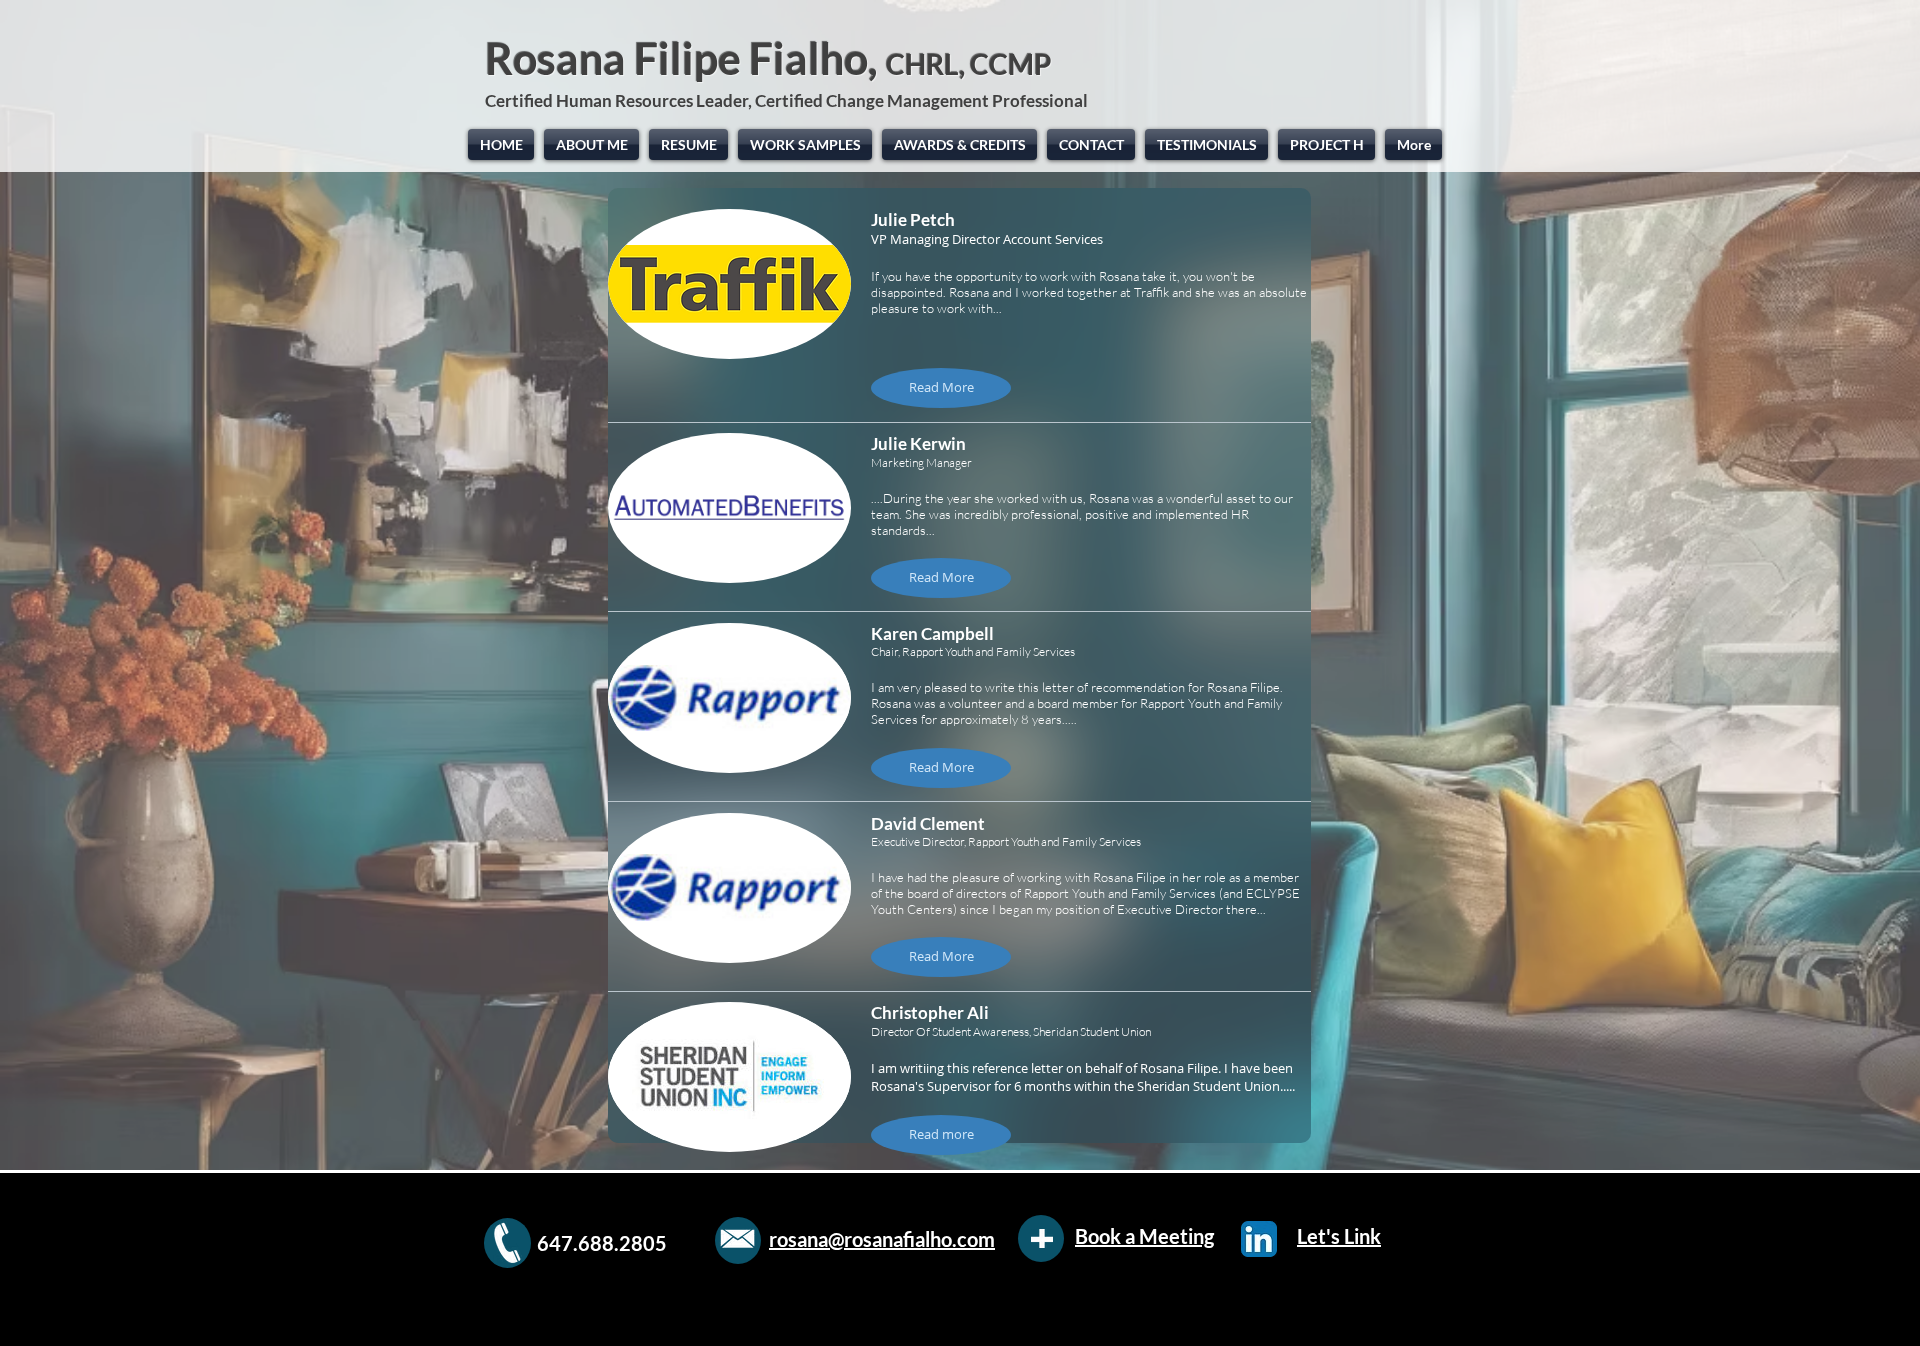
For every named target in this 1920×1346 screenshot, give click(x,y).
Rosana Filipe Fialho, (768, 58)
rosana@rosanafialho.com (882, 1239)
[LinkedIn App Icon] (1259, 1239)
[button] (941, 388)
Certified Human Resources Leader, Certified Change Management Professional (788, 100)
